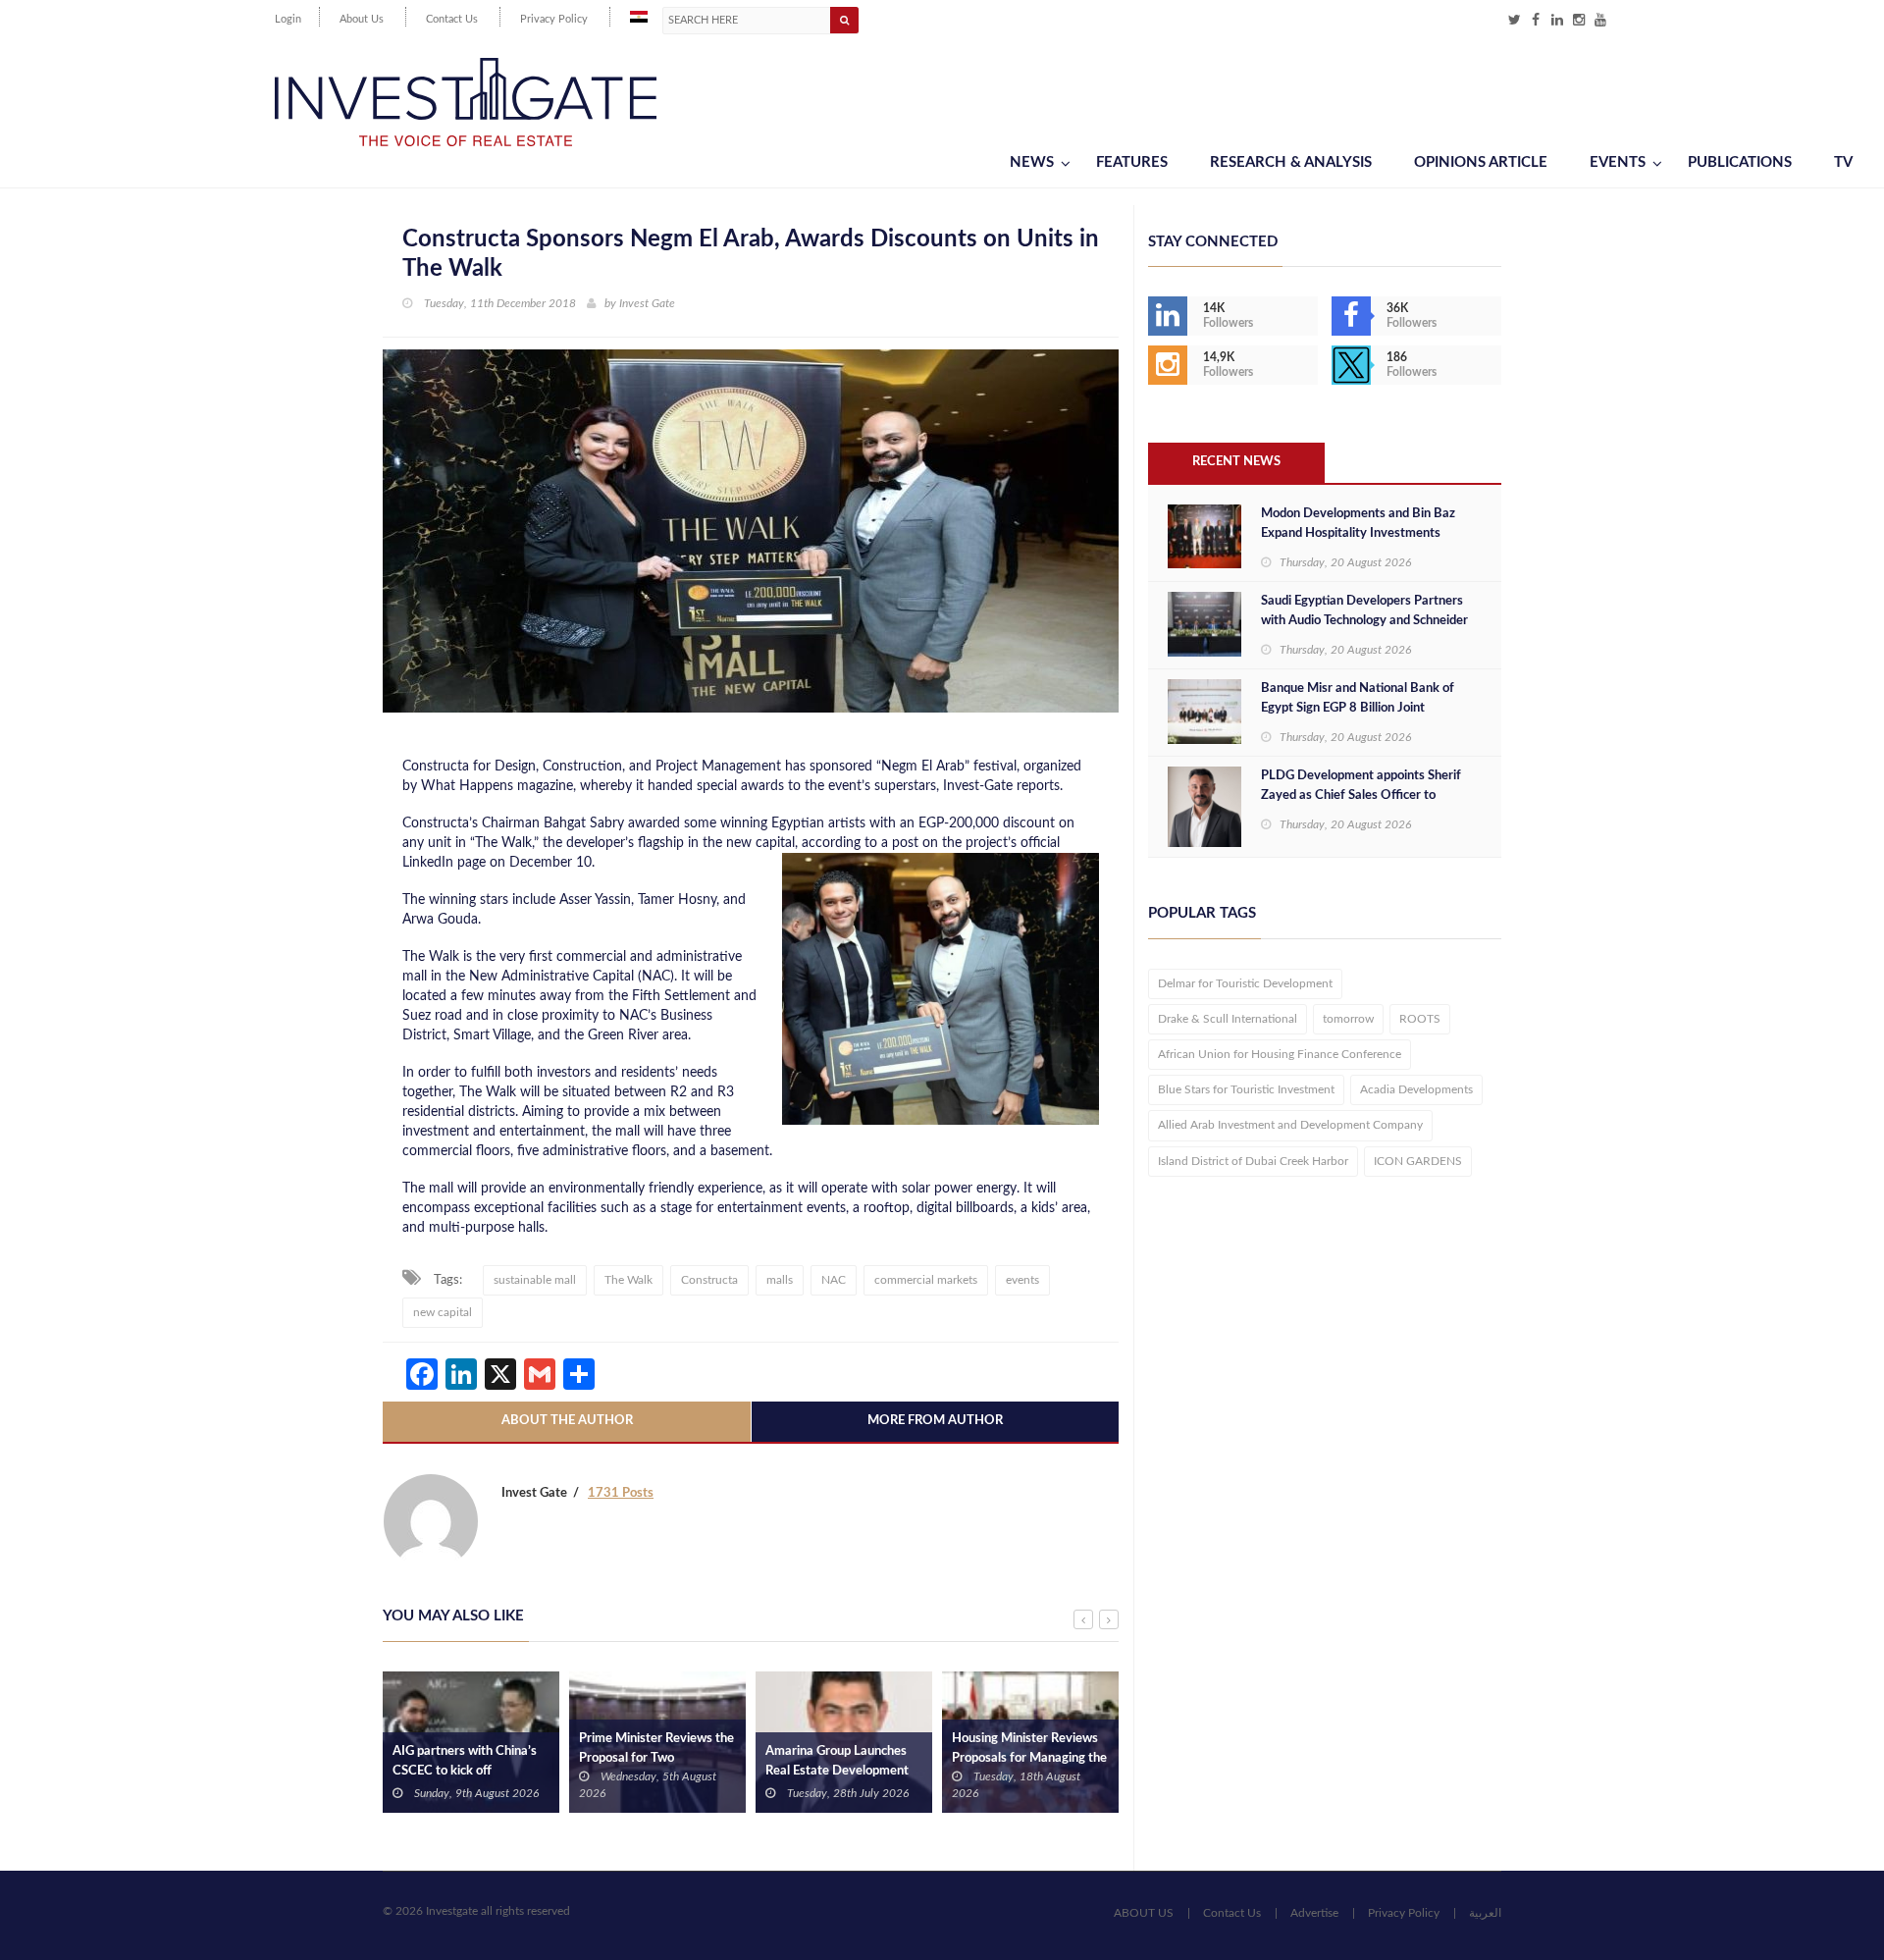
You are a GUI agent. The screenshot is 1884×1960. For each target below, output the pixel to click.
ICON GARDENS (1418, 1161)
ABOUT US (1144, 1913)
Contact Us (452, 19)
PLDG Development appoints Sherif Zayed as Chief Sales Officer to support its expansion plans (1361, 795)
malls (780, 1280)
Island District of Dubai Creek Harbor (1253, 1161)
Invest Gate (647, 303)
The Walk (628, 1280)
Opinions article (1481, 162)
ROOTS (1420, 1019)
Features (1132, 162)
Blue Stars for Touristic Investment (1246, 1089)
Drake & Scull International (1228, 1019)
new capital (443, 1312)
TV (1843, 162)
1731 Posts (621, 1493)
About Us (362, 19)
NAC (834, 1280)
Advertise (1314, 1913)
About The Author (567, 1421)
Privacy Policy (554, 19)
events (1022, 1280)
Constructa (709, 1280)
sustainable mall (535, 1280)
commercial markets (926, 1280)
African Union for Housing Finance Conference (1280, 1054)
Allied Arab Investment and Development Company (1290, 1125)
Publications (1740, 162)
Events (1618, 162)
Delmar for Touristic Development (1245, 983)
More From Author (935, 1421)
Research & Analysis (1291, 162)
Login (288, 19)
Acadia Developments (1416, 1089)
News (1032, 162)
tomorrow (1348, 1019)
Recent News (1236, 462)
